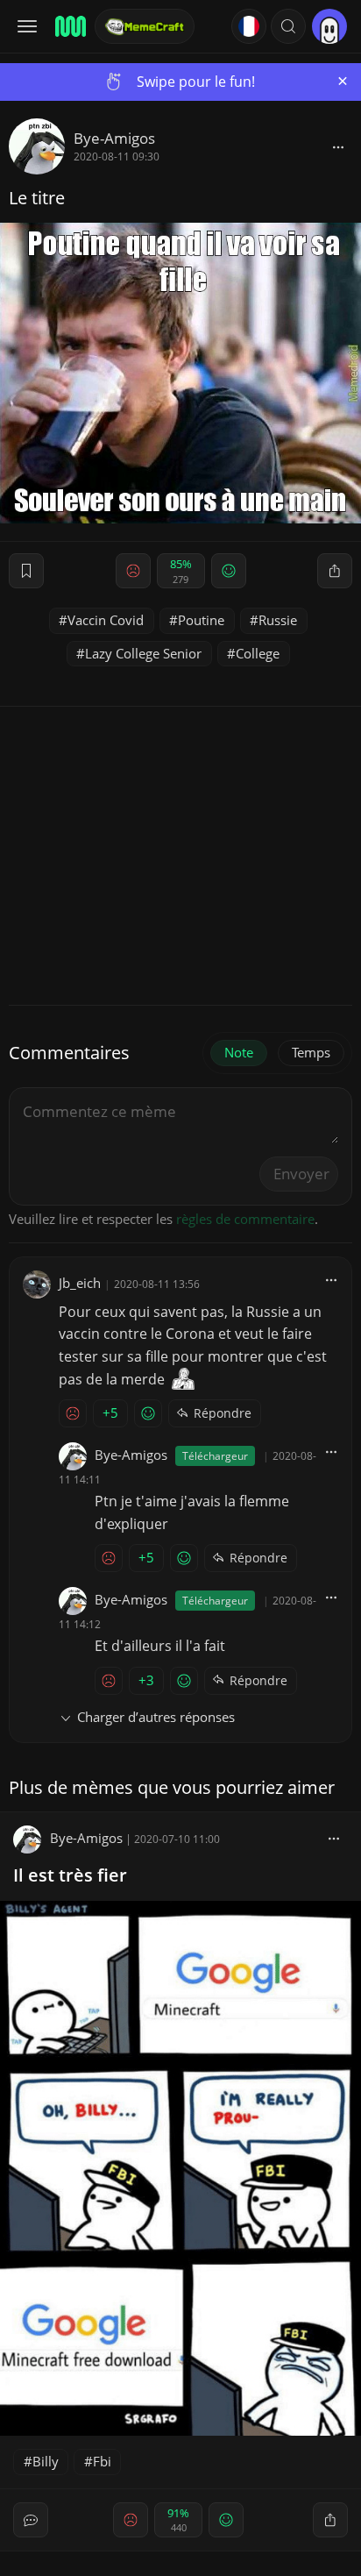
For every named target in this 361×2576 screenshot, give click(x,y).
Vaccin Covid (106, 620)
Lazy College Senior (143, 653)
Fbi (102, 2461)
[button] (288, 26)
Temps (311, 1052)
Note (239, 1052)
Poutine (201, 620)
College (258, 653)
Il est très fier (70, 1875)
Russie (278, 620)
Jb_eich (80, 1283)
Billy (46, 2461)
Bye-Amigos (114, 138)
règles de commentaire (245, 1219)
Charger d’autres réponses (156, 1717)
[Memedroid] (69, 26)
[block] (338, 146)
